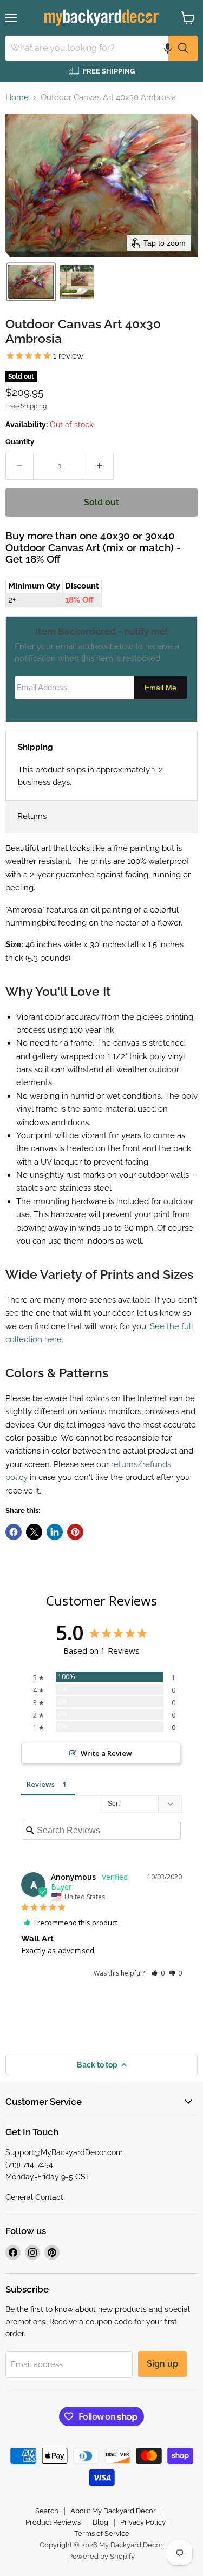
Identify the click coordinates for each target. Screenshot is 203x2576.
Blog (100, 2522)
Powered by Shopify (101, 2556)
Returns (32, 816)
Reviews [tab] (41, 1784)
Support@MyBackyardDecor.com (64, 2152)
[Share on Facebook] (14, 1532)
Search (47, 2511)
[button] (168, 48)
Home (17, 98)
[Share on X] (34, 1532)
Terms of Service (102, 2534)
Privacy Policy (143, 2522)
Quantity (20, 442)
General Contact (34, 2197)
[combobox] (87, 48)
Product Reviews (53, 2522)
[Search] (183, 48)
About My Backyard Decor (113, 2511)
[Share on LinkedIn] (55, 1532)
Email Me (161, 688)
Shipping (35, 747)
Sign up (162, 2364)
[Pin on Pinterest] (75, 1532)
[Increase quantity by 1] (100, 466)
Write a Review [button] (106, 1753)
